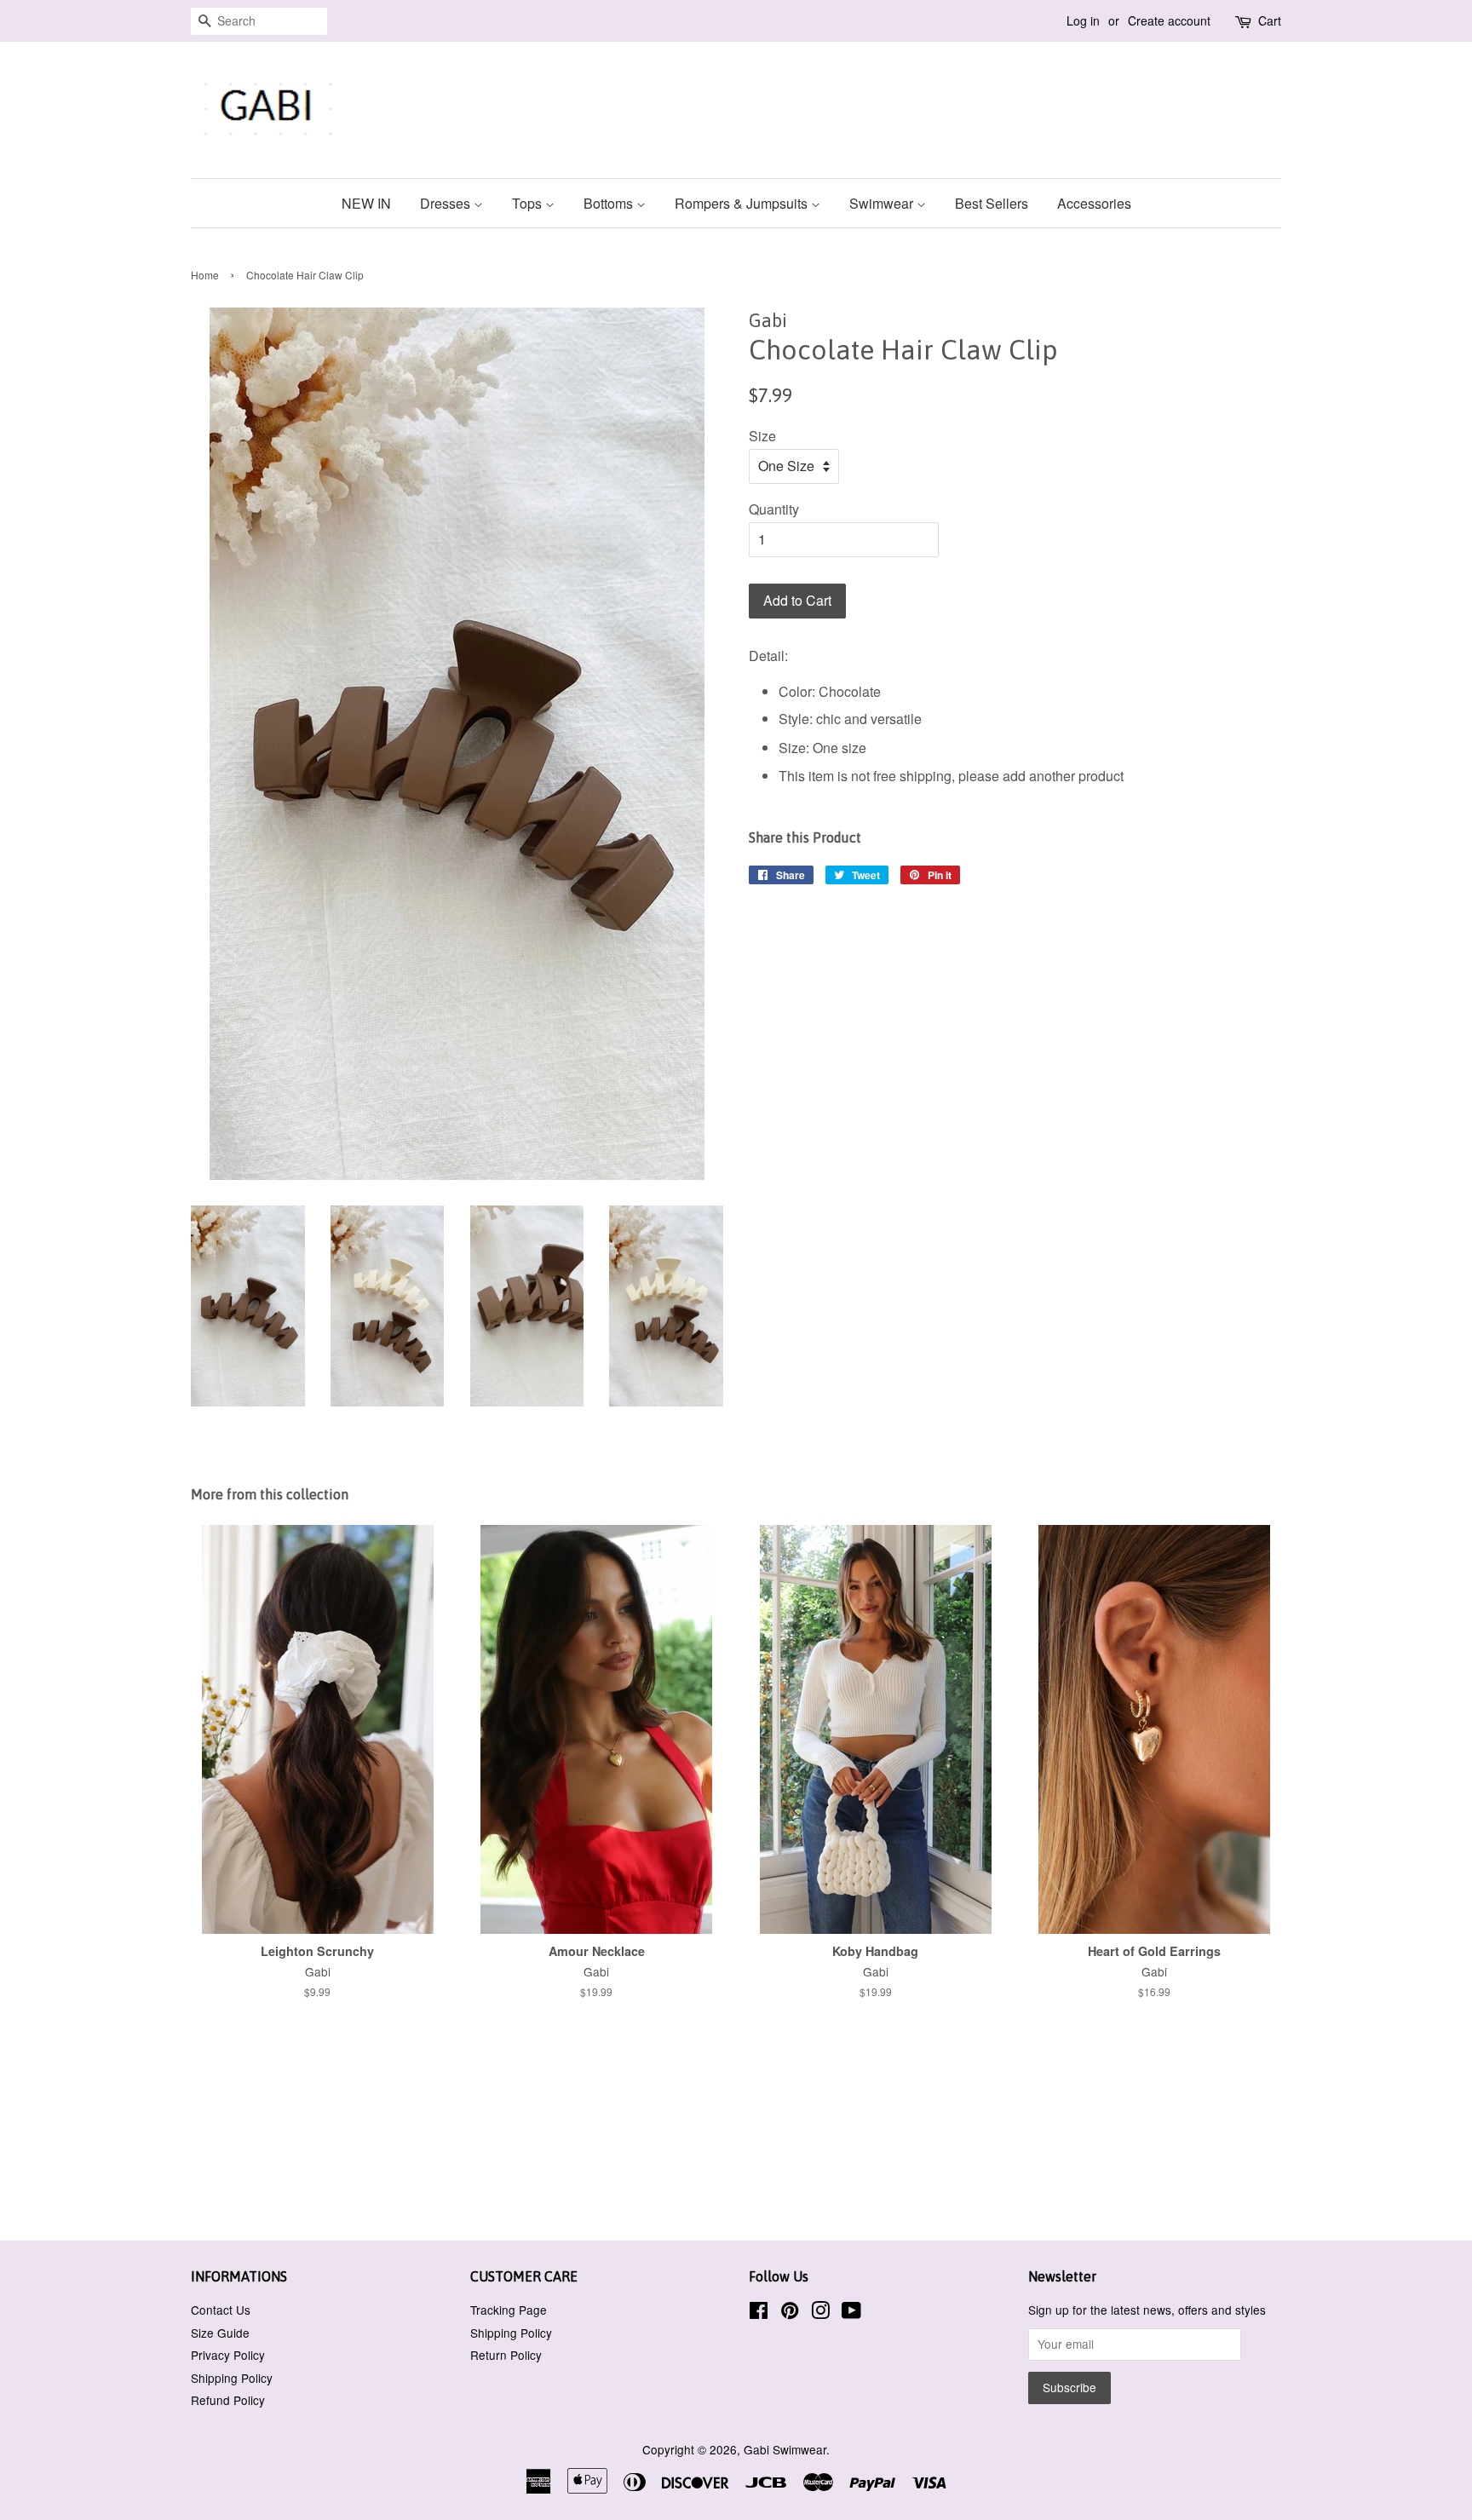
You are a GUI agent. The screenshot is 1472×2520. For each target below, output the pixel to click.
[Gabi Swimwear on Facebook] (759, 2313)
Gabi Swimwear (785, 2449)
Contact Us (221, 2310)
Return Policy (506, 2355)
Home (205, 275)
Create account (1169, 20)
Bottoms (610, 203)
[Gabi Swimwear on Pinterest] (790, 2313)
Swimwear (883, 203)
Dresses (447, 203)
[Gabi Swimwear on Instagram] (820, 2313)
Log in (1083, 20)
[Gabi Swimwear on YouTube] (851, 2313)
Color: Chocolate (830, 691)
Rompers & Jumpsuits (743, 203)
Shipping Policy (232, 2378)
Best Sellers (992, 203)
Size (762, 436)
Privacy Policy (228, 2355)
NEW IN (366, 203)
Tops (529, 203)
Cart (1270, 20)
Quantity (774, 509)
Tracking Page (509, 2310)
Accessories (1094, 203)
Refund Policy (228, 2400)
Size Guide (220, 2333)
